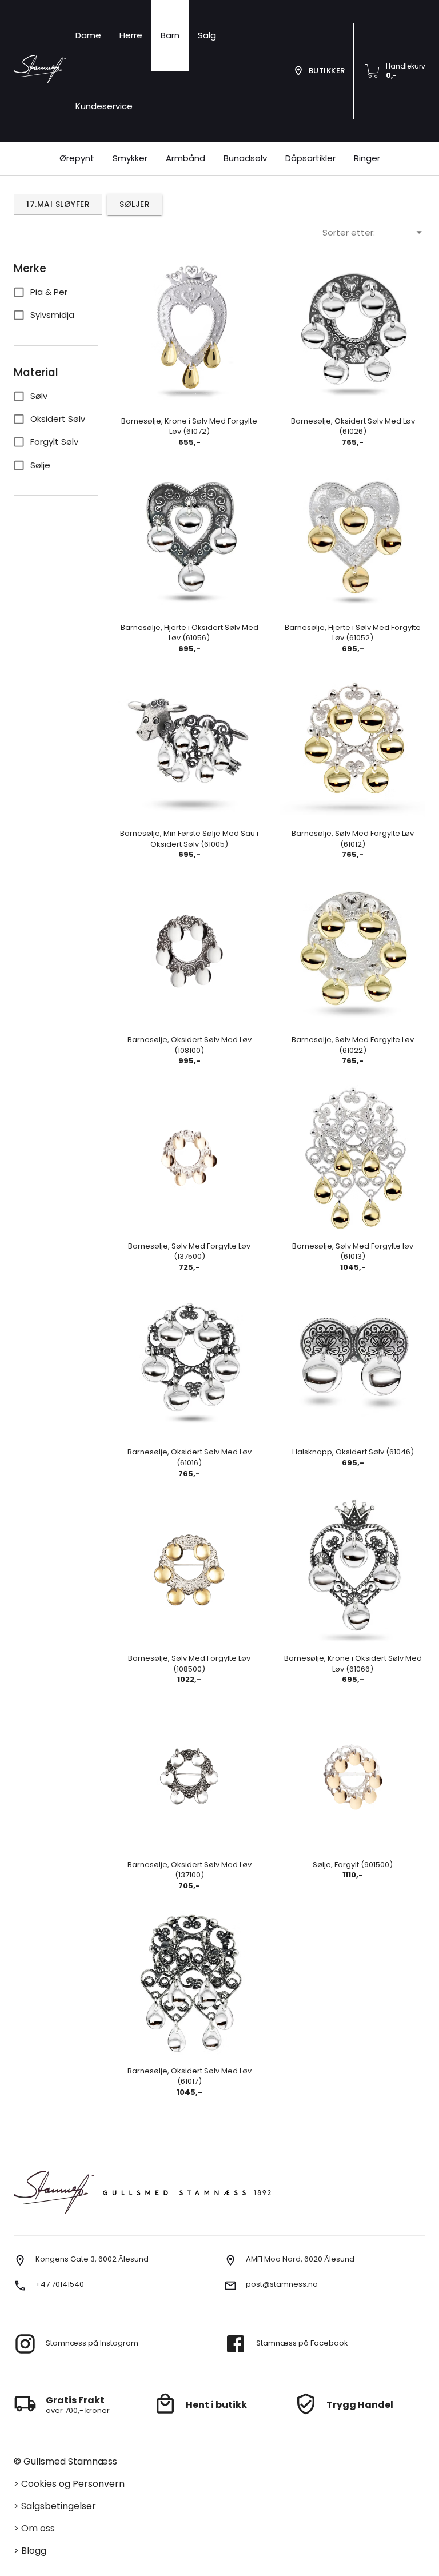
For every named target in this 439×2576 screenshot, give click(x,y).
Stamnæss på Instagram (92, 2343)
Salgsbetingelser (59, 2506)
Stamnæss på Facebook (302, 2343)
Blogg (34, 2551)
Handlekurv (406, 66)
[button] (207, 35)
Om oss (38, 2528)
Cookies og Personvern (73, 2484)
